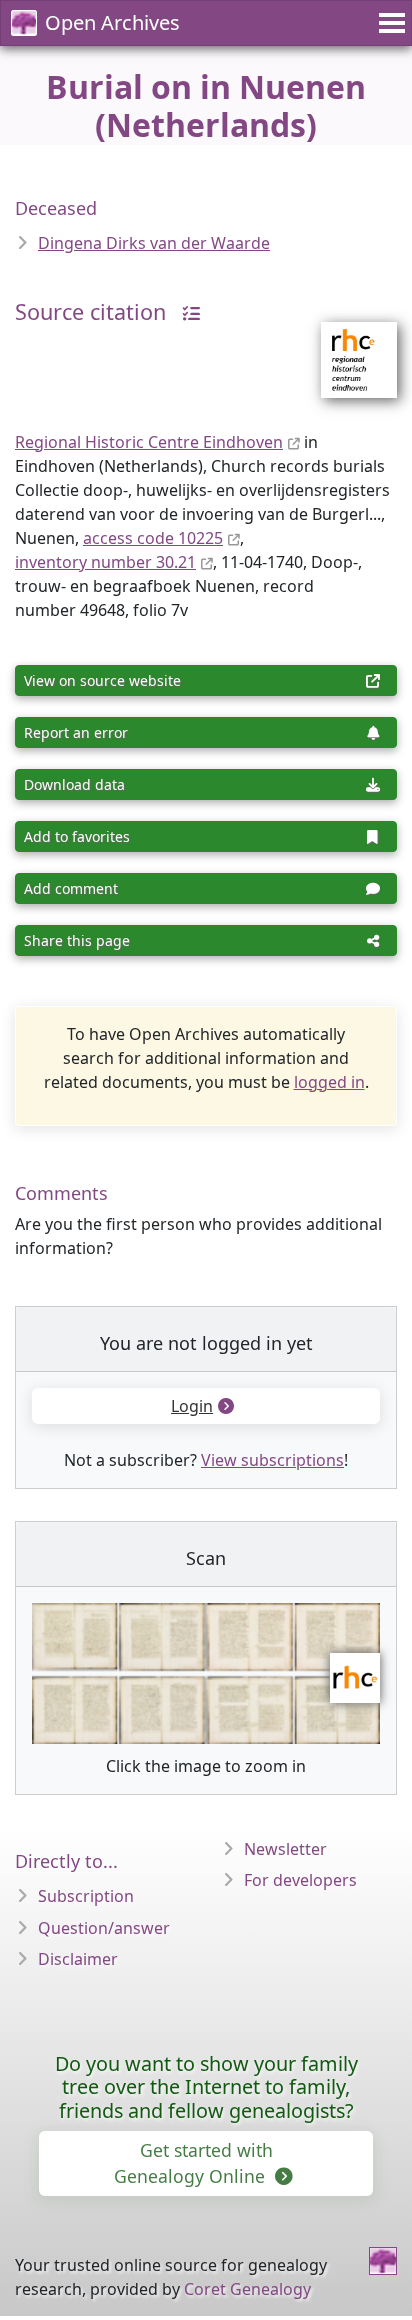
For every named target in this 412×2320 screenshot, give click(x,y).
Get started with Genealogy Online (193, 2163)
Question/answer (104, 1928)
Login (192, 1406)
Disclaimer (78, 1959)
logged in (329, 1082)
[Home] (383, 2261)
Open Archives (112, 22)
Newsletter (285, 1849)
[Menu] (389, 23)
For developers (300, 1880)
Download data (74, 784)
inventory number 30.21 (105, 562)
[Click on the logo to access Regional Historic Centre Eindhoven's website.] (346, 347)
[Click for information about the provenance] (186, 311)
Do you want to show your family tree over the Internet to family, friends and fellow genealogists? (206, 2087)
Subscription (86, 1896)
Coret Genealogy (247, 2289)
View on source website (102, 680)
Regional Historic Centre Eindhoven (149, 442)
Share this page (77, 940)
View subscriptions (272, 1460)
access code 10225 (153, 538)
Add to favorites (77, 836)
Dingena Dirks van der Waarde (154, 243)
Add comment (71, 888)
